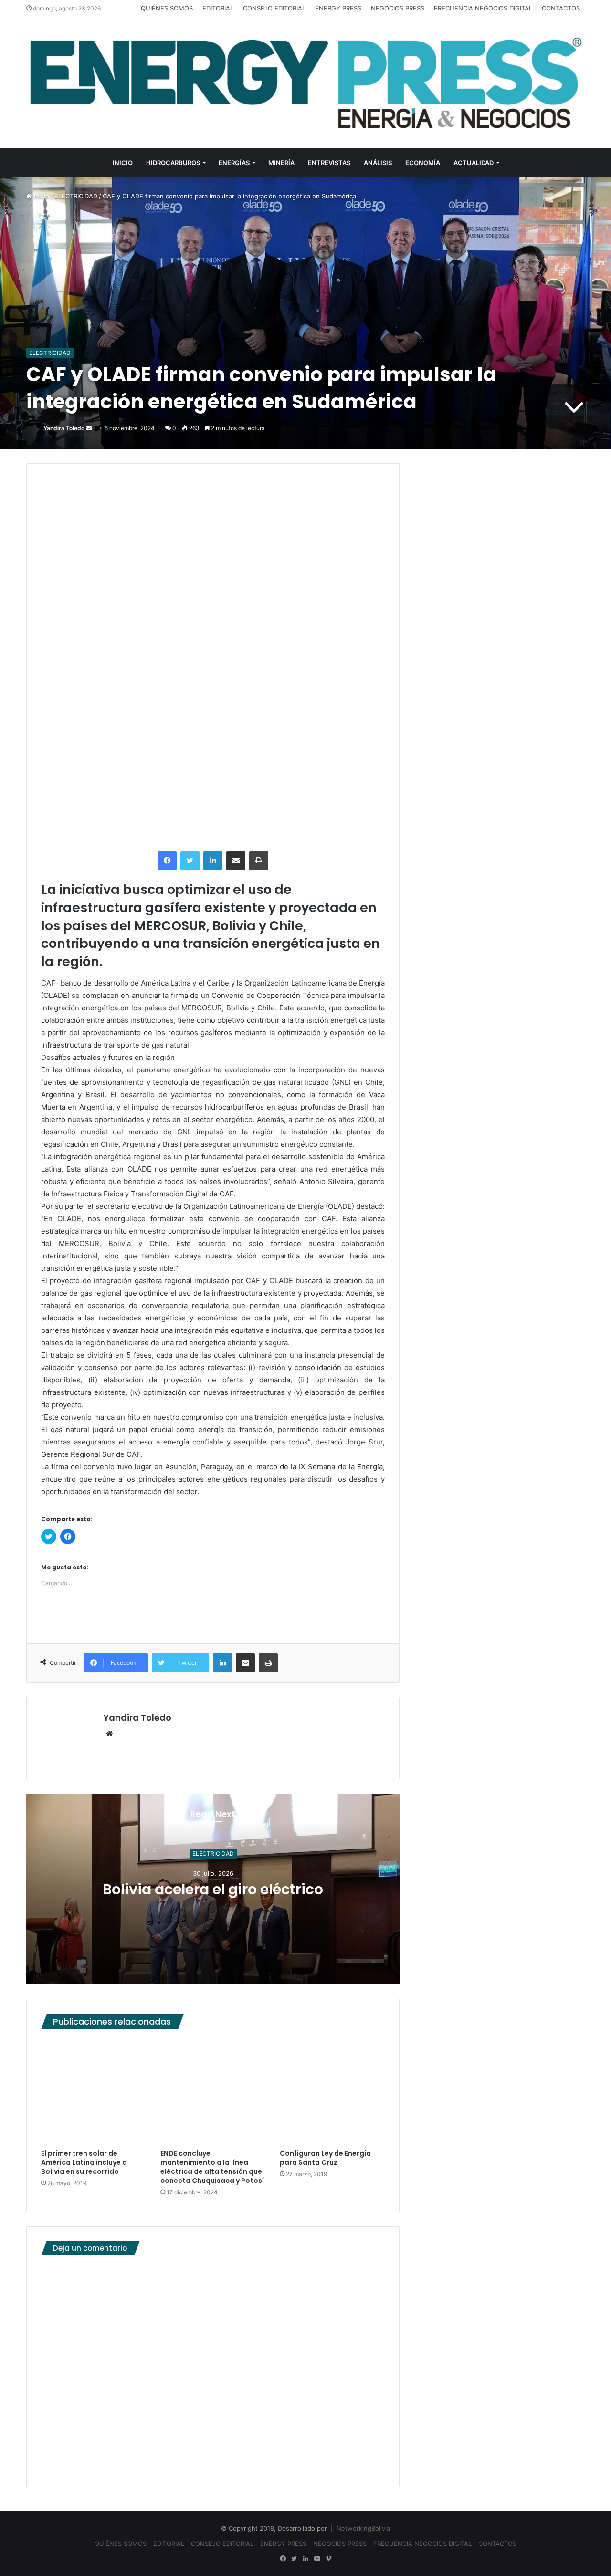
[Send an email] (89, 428)
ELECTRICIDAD (76, 196)
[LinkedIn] (213, 861)
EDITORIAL (218, 8)
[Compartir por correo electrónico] (236, 861)
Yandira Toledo (64, 428)
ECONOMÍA (423, 163)
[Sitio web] (109, 1734)
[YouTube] (317, 2559)
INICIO (123, 163)
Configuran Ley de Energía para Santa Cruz (325, 2158)
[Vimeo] (328, 2559)
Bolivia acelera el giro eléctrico (213, 1889)
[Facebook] (167, 861)
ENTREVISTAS (329, 163)
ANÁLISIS (378, 163)
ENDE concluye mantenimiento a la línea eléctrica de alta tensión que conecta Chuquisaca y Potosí (212, 2167)
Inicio (41, 196)
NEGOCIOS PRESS (398, 8)
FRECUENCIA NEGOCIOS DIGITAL (483, 8)
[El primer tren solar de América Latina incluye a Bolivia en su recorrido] (94, 2092)
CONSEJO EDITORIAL (274, 8)
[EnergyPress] (305, 83)
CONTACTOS (561, 8)
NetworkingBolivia (363, 2528)
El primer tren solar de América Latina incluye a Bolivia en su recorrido (84, 2162)
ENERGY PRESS (338, 8)
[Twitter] (190, 861)
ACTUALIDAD (474, 163)
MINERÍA (281, 163)
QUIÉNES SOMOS (167, 8)
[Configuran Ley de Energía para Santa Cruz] (332, 2092)
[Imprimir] (259, 861)
